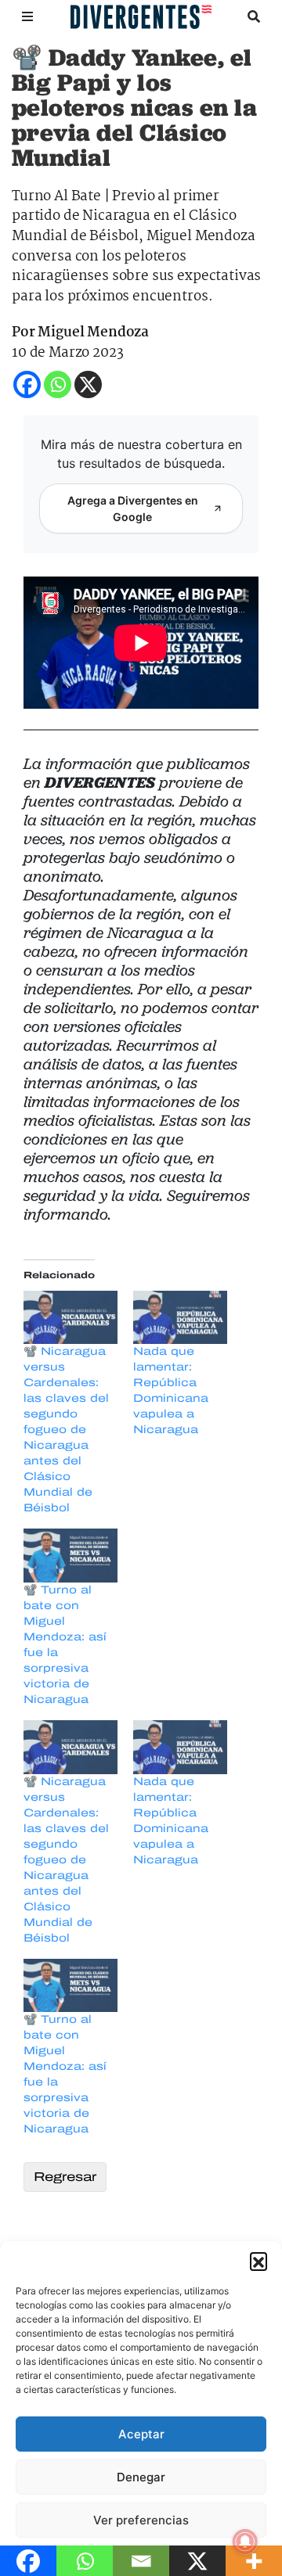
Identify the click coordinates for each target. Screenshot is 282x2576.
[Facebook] (27, 384)
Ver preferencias (141, 2520)
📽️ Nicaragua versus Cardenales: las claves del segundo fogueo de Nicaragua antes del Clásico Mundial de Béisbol (66, 1430)
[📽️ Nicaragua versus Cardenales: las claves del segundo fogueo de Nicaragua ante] (70, 1318)
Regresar (65, 2177)
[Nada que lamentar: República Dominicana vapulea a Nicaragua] (180, 1318)
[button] (258, 2261)
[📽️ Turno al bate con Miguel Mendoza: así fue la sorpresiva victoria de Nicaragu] (70, 1556)
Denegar (141, 2477)
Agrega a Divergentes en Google (133, 508)
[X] (88, 384)
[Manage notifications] (245, 2542)
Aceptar (141, 2434)
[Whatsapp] (58, 384)
